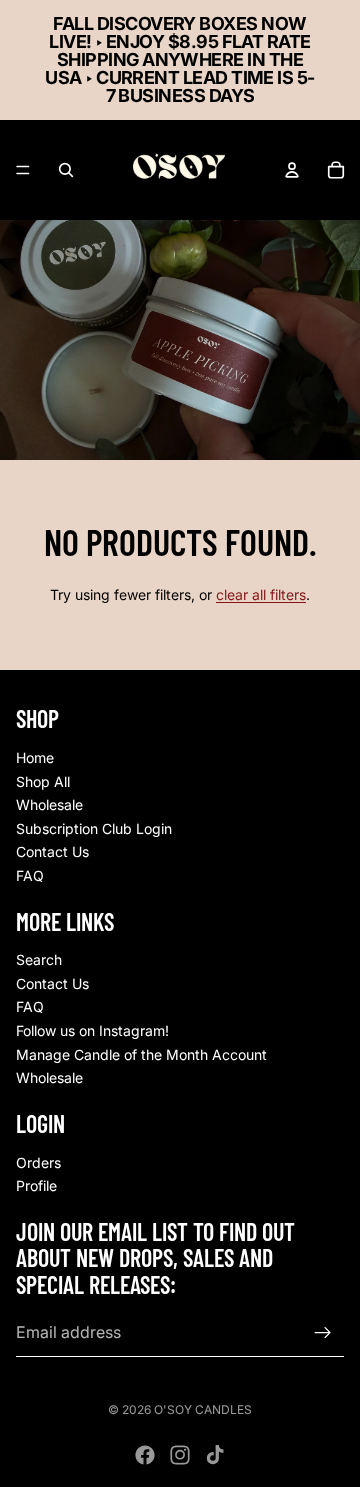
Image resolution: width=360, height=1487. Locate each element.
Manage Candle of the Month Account (141, 1053)
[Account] (292, 170)
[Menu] (23, 170)
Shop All (43, 780)
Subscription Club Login (94, 828)
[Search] (66, 170)
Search (39, 959)
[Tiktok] (215, 1455)
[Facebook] (145, 1455)
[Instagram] (180, 1455)
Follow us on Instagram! (92, 1030)
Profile (36, 1185)
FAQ (30, 875)
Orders (38, 1161)
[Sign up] (323, 1332)
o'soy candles (203, 1409)
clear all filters (261, 594)
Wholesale (49, 804)
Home (35, 757)
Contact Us (52, 851)
